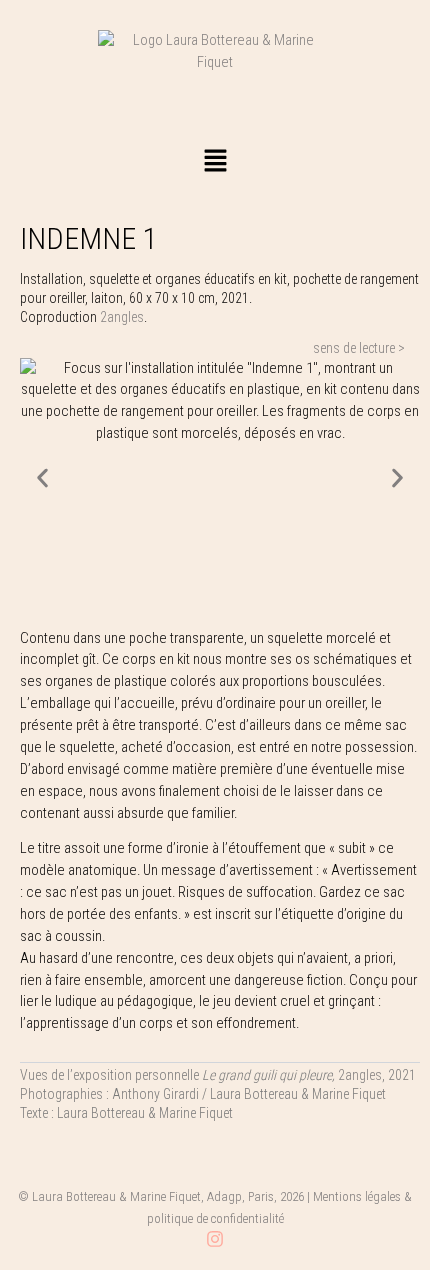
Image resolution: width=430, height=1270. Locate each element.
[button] (215, 162)
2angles (122, 317)
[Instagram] (215, 1239)
